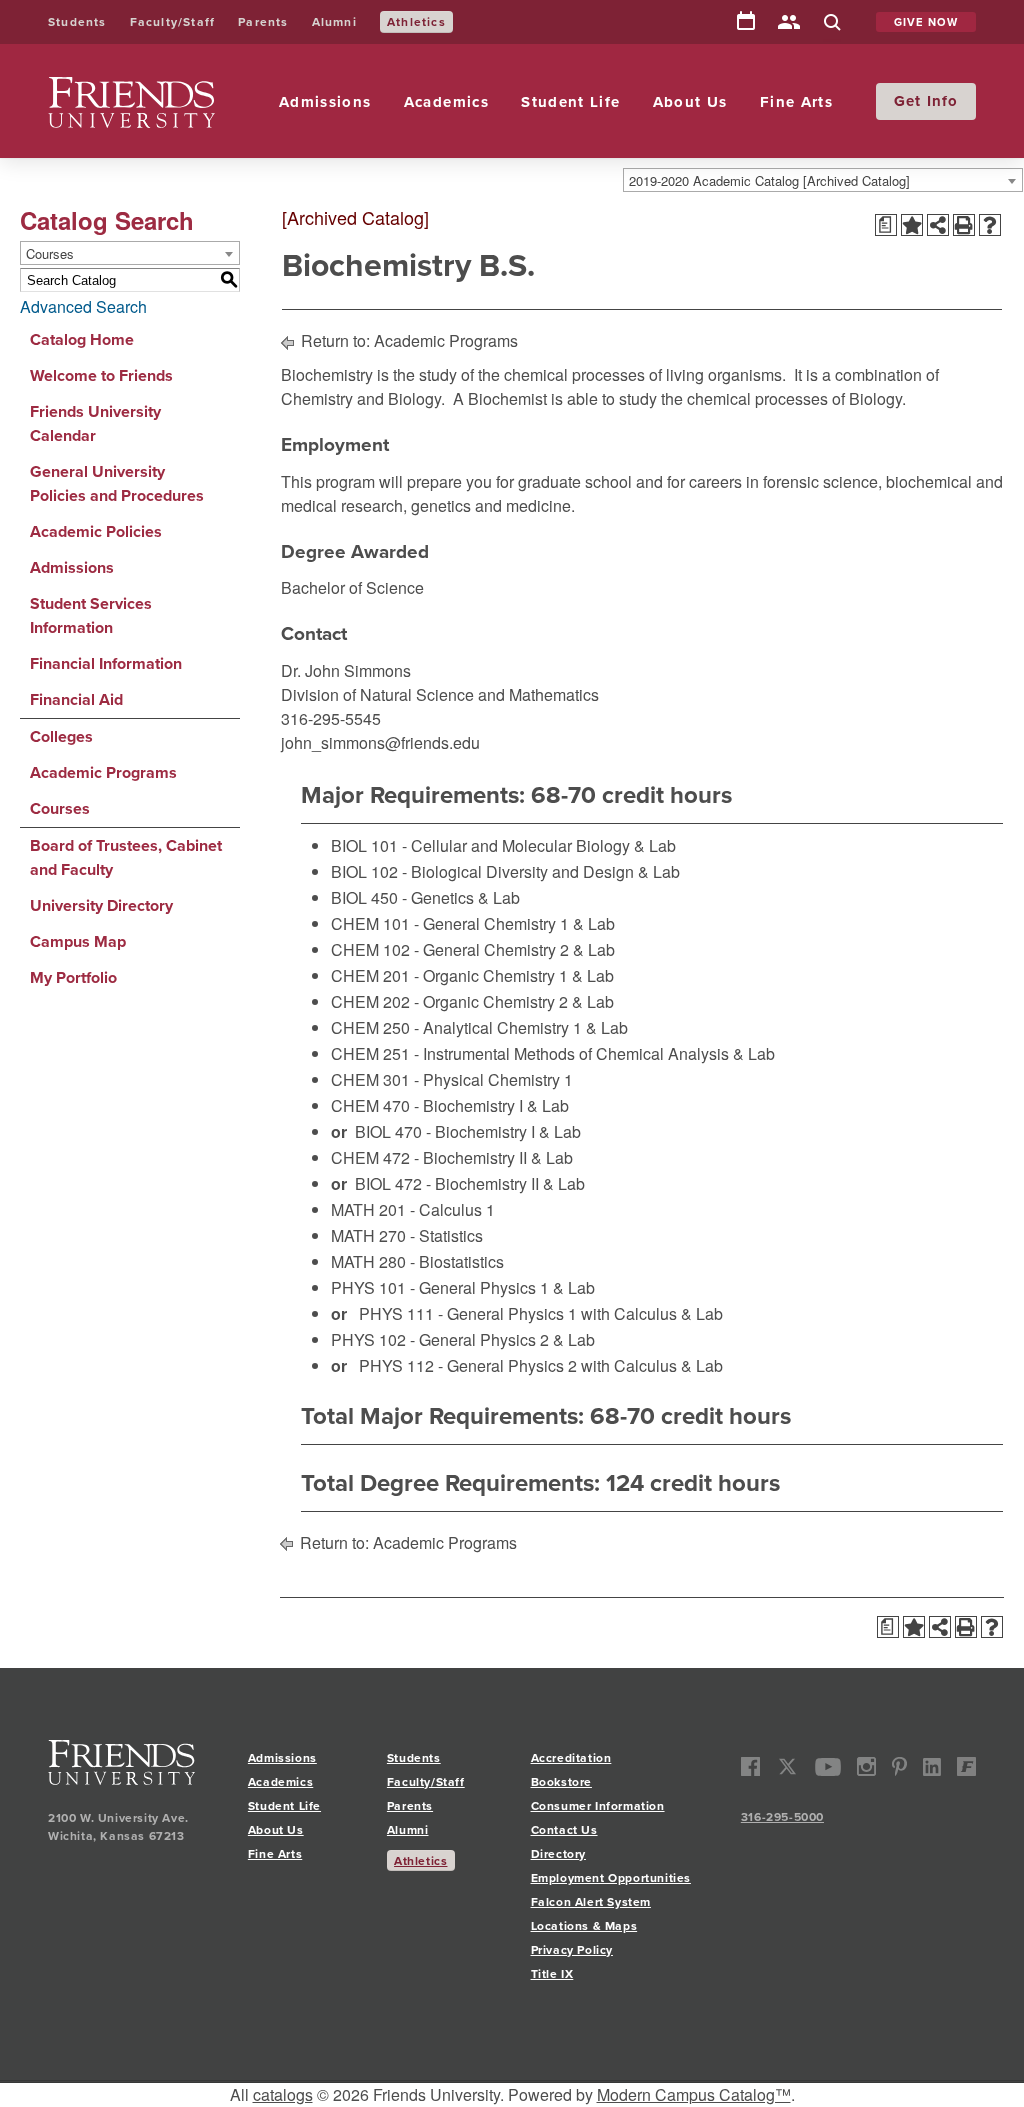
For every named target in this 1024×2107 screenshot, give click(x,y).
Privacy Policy (572, 1950)
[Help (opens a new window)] (990, 225)
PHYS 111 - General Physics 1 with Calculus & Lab (541, 1313)
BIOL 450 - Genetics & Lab (425, 897)
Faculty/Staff (173, 22)
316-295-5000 (782, 1817)
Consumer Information (598, 1806)
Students (77, 22)
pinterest (899, 1766)
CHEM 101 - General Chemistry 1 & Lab (473, 923)
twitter (787, 1766)
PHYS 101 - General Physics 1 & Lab (463, 1287)
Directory (789, 23)
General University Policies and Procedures (117, 483)
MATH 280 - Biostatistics (417, 1261)
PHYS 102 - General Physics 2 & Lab (463, 1339)
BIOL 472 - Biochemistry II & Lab (470, 1183)
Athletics (416, 22)
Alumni (334, 22)
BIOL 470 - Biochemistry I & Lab (468, 1131)
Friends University (112, 88)
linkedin (932, 1766)
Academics (446, 102)
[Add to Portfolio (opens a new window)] (912, 225)
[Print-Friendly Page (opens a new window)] (964, 225)
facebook (750, 1766)
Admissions (325, 102)
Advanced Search (83, 306)
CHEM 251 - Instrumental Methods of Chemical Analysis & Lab (553, 1053)
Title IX (552, 1974)
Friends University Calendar (95, 423)
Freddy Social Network (966, 1766)
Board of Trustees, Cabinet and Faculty (126, 857)
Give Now (926, 22)
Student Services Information (91, 615)
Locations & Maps (584, 1926)
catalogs (283, 2094)
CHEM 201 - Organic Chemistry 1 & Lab (472, 975)
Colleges (61, 736)
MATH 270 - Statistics (407, 1235)
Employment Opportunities (611, 1878)
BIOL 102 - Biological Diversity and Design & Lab (505, 871)
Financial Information (106, 663)
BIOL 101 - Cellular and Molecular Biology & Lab (503, 845)
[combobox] (823, 180)
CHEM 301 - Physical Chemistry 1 (452, 1079)
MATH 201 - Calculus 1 (413, 1209)
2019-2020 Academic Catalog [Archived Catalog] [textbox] (769, 180)
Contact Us (564, 1830)
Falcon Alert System (591, 1902)
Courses (60, 808)
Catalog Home (82, 339)
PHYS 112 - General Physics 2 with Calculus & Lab (541, 1365)
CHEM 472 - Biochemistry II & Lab (452, 1157)
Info (942, 101)
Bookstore (561, 1782)
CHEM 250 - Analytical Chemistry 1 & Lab (479, 1027)
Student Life (570, 102)
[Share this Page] (938, 225)
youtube (828, 1766)
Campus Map (78, 941)
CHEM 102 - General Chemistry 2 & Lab (473, 949)
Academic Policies (96, 531)
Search (832, 23)
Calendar (746, 22)
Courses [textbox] (50, 253)
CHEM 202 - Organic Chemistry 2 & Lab (472, 1001)
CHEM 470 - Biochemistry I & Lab (450, 1105)
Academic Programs (103, 772)
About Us (690, 102)
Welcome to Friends (101, 375)
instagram (866, 1766)
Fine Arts (796, 102)
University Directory (101, 905)
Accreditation (571, 1758)
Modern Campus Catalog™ (694, 2094)
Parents (263, 22)
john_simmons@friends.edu (380, 742)
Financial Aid (76, 699)
